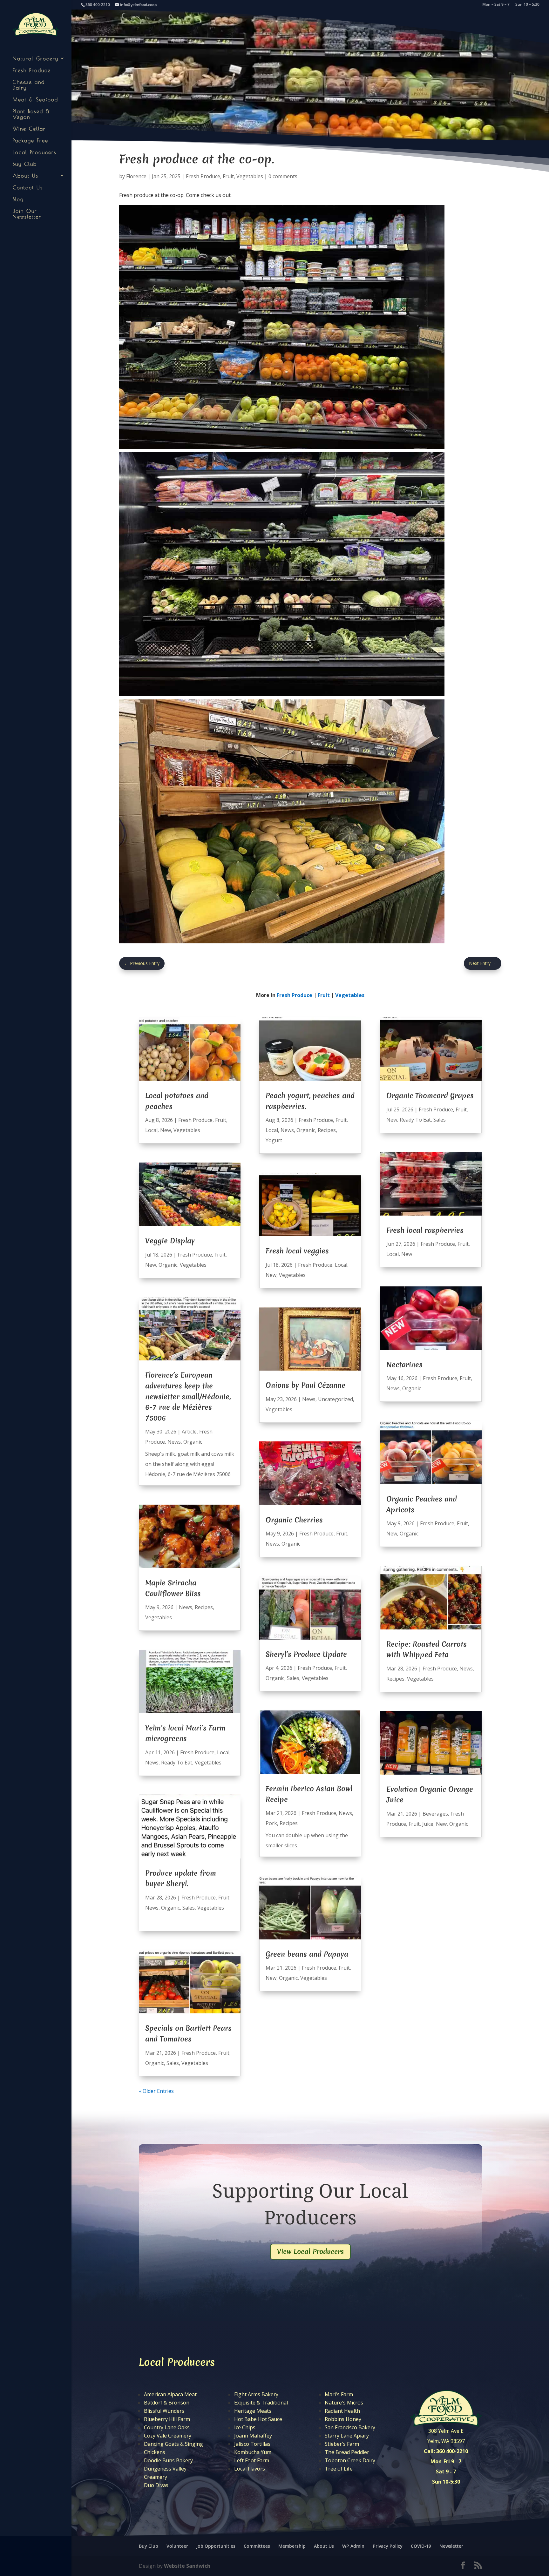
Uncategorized (335, 1399)
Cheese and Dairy (29, 85)
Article (189, 1432)
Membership (292, 2546)
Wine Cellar (29, 129)
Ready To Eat (177, 1763)
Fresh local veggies (297, 1251)
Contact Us (28, 187)
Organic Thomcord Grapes (430, 1096)
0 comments (283, 176)
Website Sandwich (187, 2566)
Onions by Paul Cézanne (305, 1385)
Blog (18, 199)
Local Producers (35, 152)
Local (151, 1130)
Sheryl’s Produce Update (306, 1654)
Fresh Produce (32, 70)
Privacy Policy (388, 2546)
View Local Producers (310, 2252)
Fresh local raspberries (425, 1230)
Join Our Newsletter (27, 214)
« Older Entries (156, 2091)
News (174, 1442)
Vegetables (250, 176)
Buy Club (25, 164)
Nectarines (404, 1365)
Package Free (30, 140)
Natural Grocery (36, 58)
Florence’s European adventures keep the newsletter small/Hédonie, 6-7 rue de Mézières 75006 (188, 1396)
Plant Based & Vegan (31, 114)
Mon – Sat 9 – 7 (496, 5)
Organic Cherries (294, 1520)
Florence (136, 176)
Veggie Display (170, 1241)
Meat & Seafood (35, 99)
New (166, 1130)
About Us (26, 176)
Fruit (228, 176)
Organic (168, 1265)
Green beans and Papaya (307, 1954)
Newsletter (451, 2546)
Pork (271, 1823)
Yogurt (274, 1140)
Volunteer (177, 2546)
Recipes (204, 1607)
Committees (257, 2546)
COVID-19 (421, 2546)
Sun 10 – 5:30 (527, 5)
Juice (428, 1824)
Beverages (435, 1814)
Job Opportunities (216, 2546)
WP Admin (353, 2546)
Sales (189, 1908)
